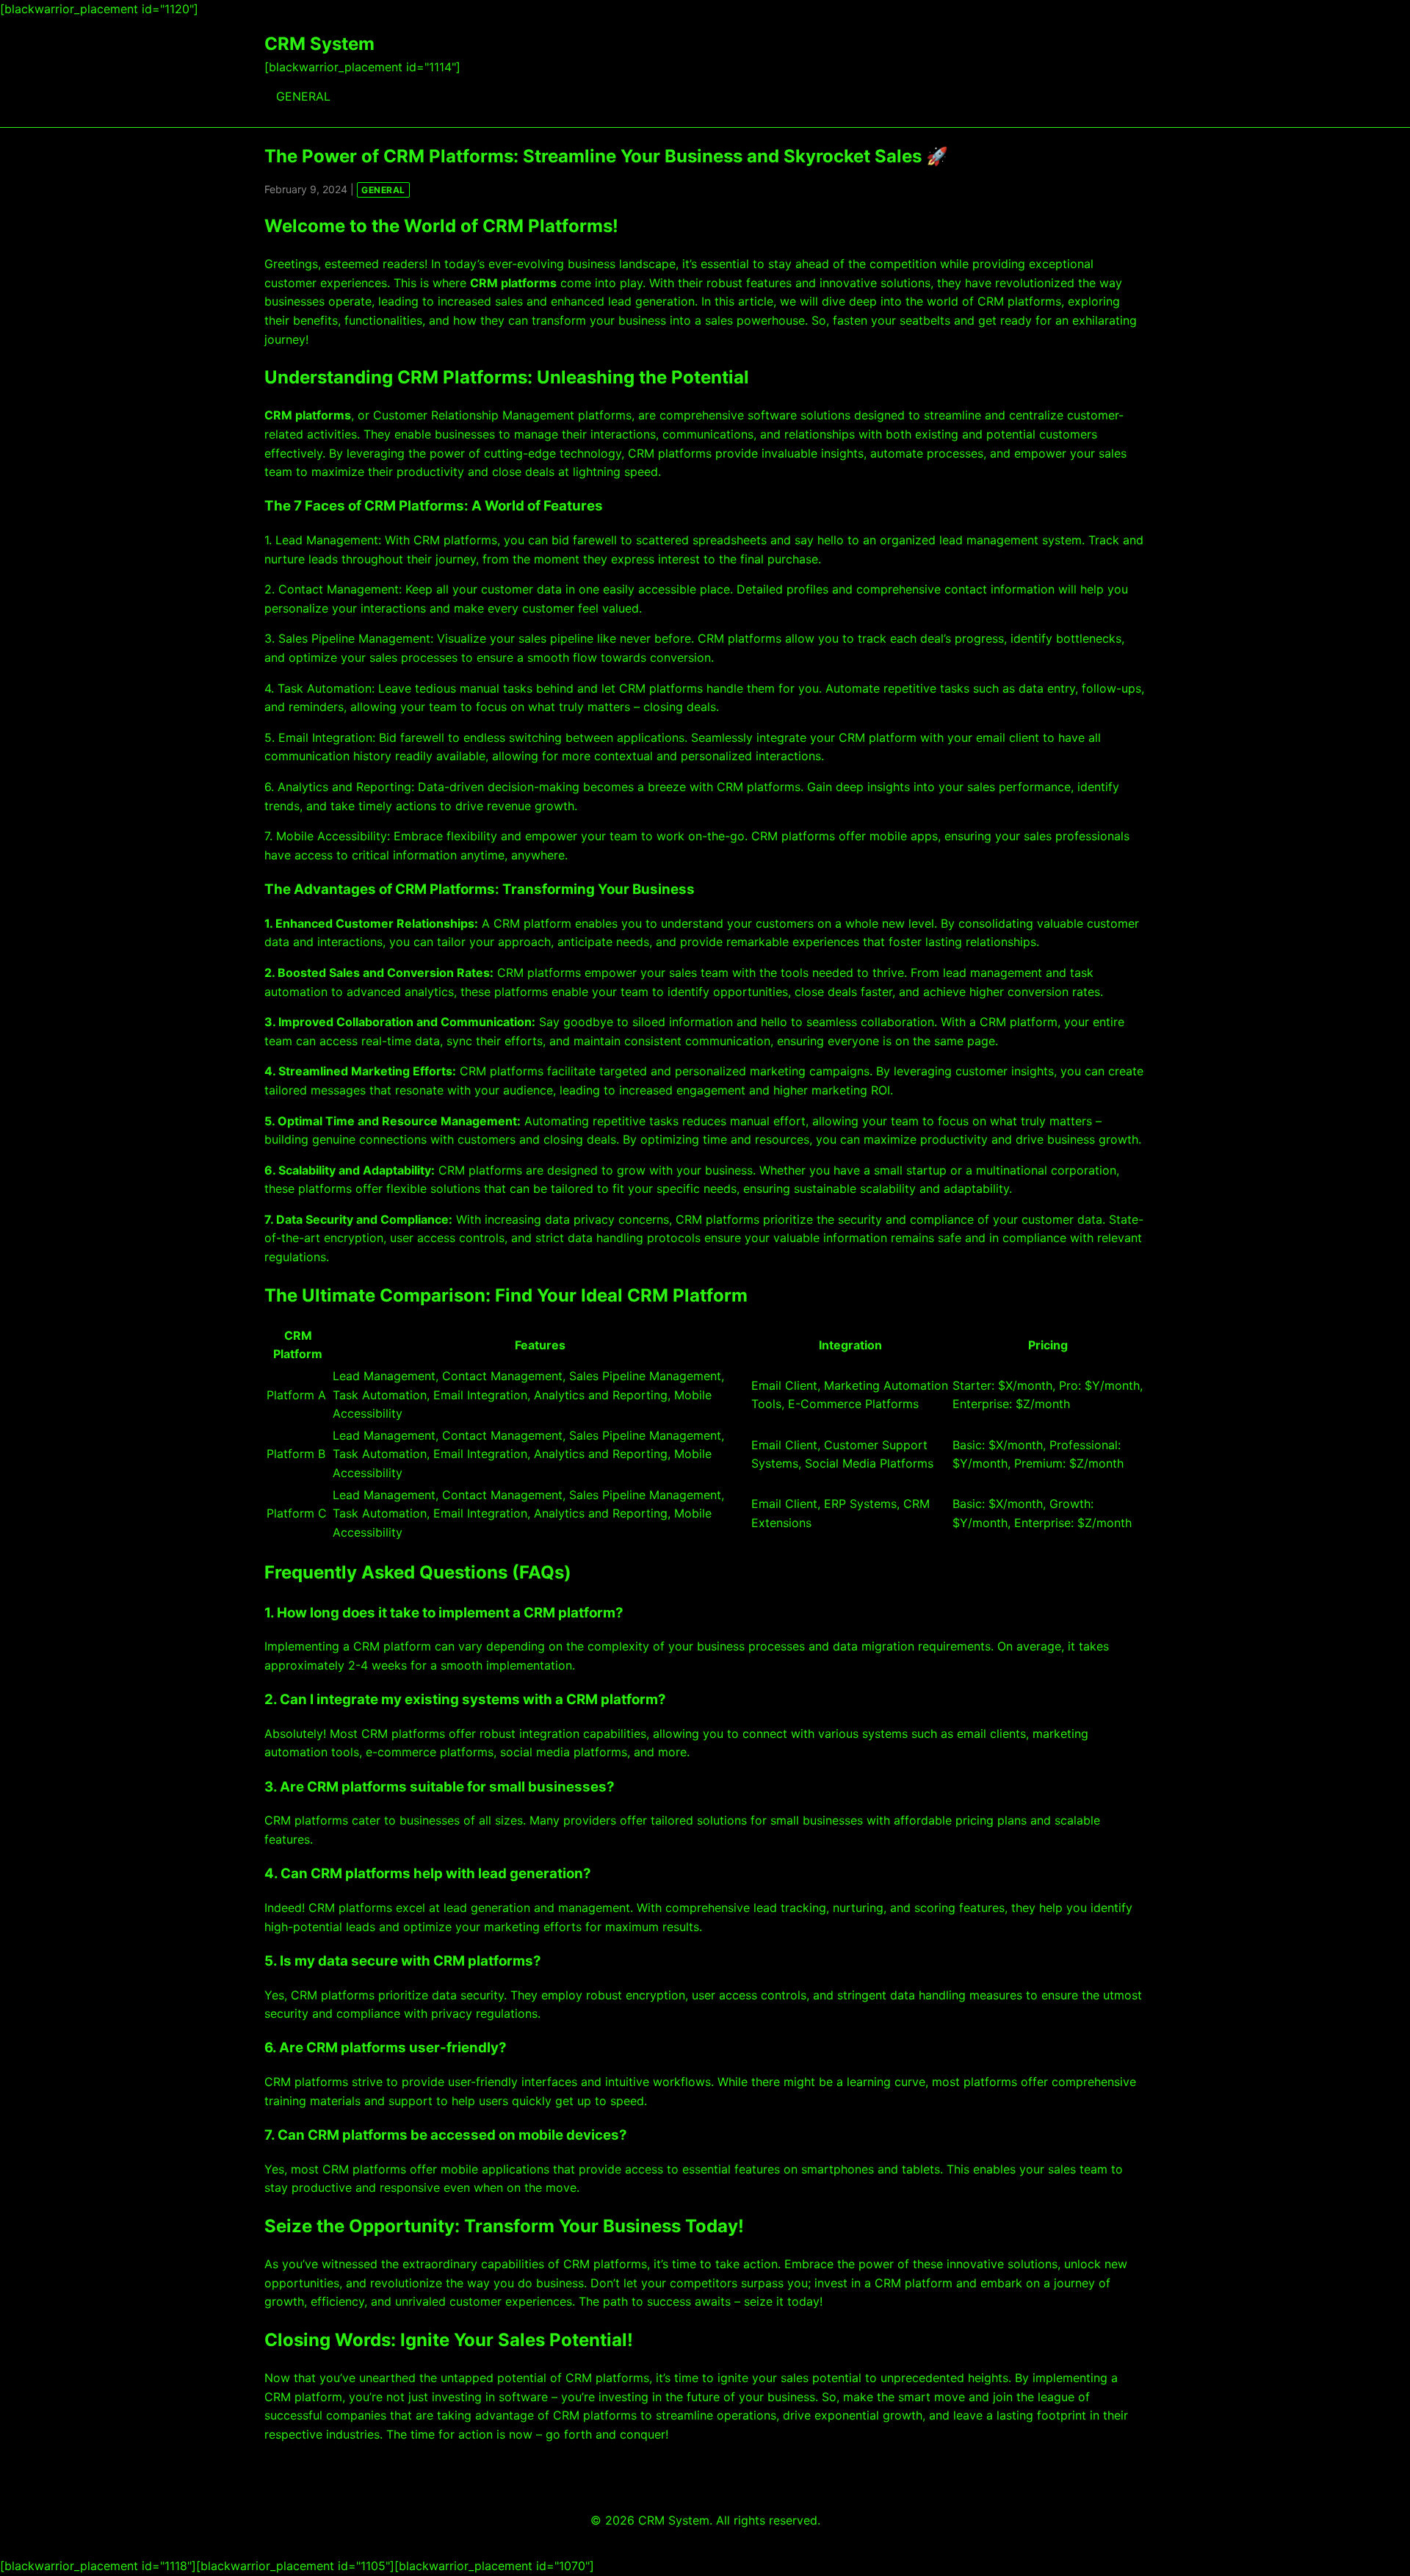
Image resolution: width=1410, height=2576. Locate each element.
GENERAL (303, 96)
